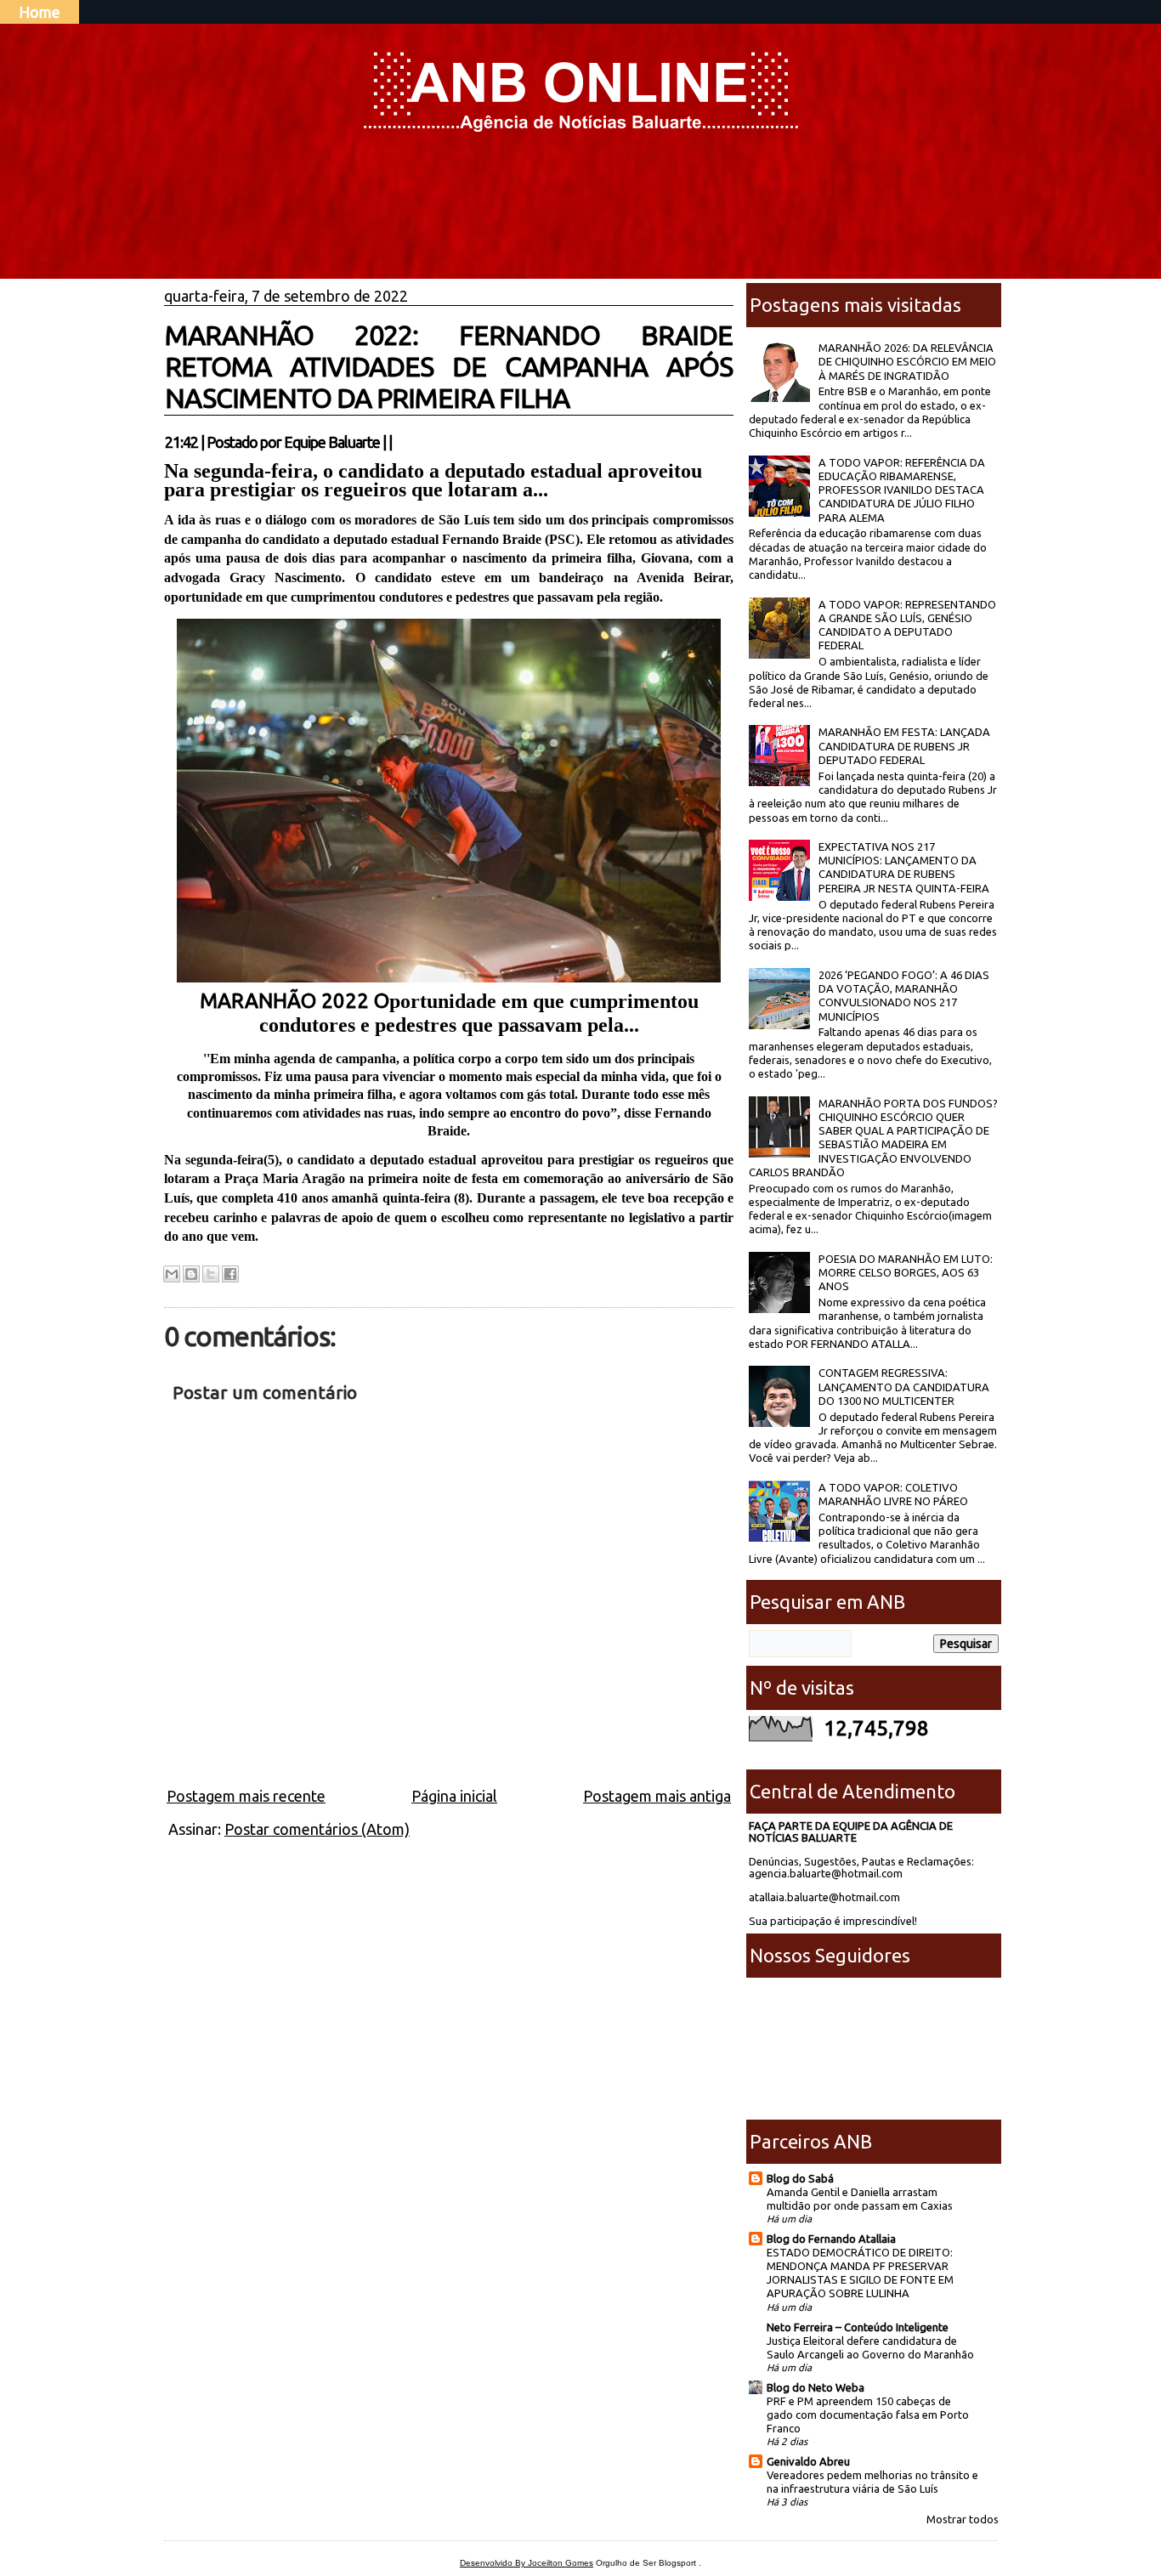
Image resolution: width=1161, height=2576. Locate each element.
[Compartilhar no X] (211, 1274)
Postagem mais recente (246, 1796)
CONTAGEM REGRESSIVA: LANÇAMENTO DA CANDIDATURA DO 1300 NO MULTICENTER (904, 1387)
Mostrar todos (963, 2519)
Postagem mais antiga (657, 1796)
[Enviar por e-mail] (172, 1274)
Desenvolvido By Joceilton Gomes (527, 2563)
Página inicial (454, 1796)
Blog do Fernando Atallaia (831, 2239)
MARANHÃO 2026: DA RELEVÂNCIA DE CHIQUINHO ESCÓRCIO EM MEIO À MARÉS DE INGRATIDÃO (907, 362)
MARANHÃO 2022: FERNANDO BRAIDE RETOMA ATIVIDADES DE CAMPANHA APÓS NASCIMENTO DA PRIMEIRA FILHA (449, 366)
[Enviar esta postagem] (397, 442)
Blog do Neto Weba (816, 2387)
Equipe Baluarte (332, 442)
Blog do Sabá (800, 2178)
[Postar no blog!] (191, 1274)
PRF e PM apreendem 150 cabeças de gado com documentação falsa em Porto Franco (868, 2415)
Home (40, 12)
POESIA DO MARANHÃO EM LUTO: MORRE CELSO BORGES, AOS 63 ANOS (906, 1273)
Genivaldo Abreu (808, 2461)
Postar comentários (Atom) (317, 1829)
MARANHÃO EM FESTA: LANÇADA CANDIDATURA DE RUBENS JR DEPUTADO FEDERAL (904, 746)
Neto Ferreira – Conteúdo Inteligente (858, 2327)
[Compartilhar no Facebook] (230, 1274)
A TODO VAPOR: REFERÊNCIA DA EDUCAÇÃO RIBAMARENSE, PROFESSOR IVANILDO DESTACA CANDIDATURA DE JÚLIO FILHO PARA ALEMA (902, 490)
